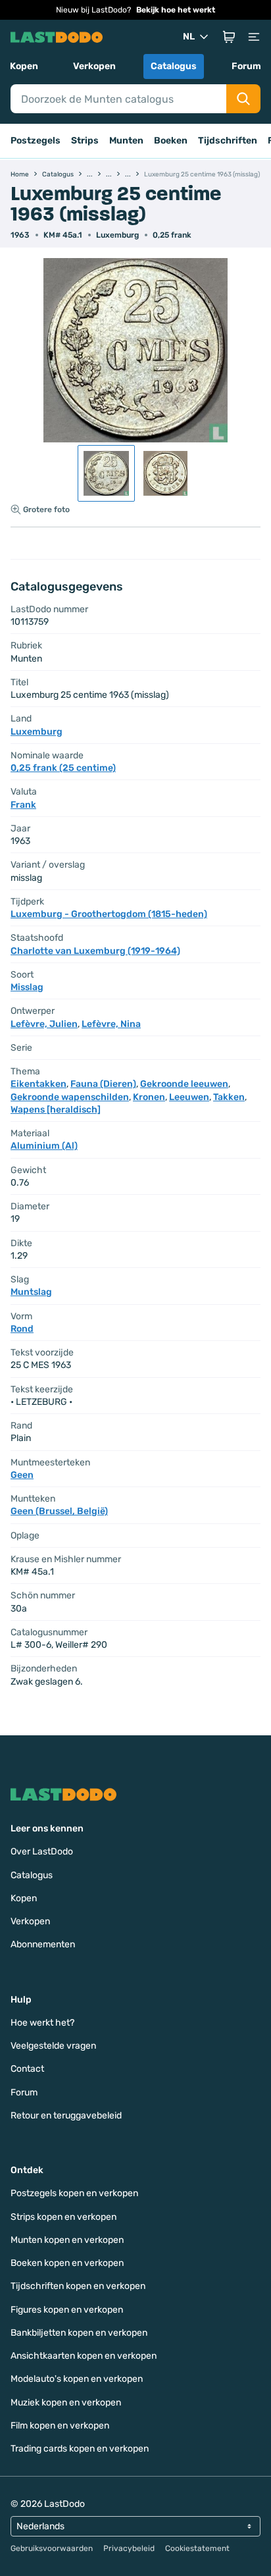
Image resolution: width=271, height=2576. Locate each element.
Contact (27, 2069)
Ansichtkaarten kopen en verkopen (84, 2356)
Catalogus (174, 66)
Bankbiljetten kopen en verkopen (79, 2333)
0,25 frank (172, 235)
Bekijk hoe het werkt (176, 10)
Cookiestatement (197, 2548)
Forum (246, 66)
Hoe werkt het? (42, 2023)
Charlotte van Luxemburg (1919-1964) (95, 951)
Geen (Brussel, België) (59, 1511)
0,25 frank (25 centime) (63, 768)
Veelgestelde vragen (53, 2046)
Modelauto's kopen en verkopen (77, 2379)
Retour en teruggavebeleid (66, 2116)
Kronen (149, 1097)
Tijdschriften (228, 141)
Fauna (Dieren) (103, 1084)
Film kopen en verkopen (60, 2426)
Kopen (24, 66)
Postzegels (36, 141)
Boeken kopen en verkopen (67, 2263)
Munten (126, 141)
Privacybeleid (129, 2548)
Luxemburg (117, 235)
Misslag (27, 987)
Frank (23, 805)
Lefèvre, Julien (44, 1024)
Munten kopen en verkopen (67, 2240)
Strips (85, 141)
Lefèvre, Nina (111, 1024)
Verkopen (94, 66)
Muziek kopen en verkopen (66, 2403)
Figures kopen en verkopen (67, 2310)
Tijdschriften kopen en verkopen (78, 2286)
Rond (22, 1329)
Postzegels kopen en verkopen (74, 2193)
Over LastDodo (42, 1852)
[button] (229, 37)
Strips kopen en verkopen (63, 2217)
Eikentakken (38, 1084)
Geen (22, 1475)
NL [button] (189, 37)
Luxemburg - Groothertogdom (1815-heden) (109, 914)
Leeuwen (189, 1097)
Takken (229, 1097)
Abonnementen (43, 1944)
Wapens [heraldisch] (56, 1110)
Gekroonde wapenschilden (70, 1097)
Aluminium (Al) (44, 1146)
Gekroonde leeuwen (184, 1084)
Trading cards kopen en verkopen (80, 2449)
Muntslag (31, 1292)
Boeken (171, 141)
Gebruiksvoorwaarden (52, 2548)
